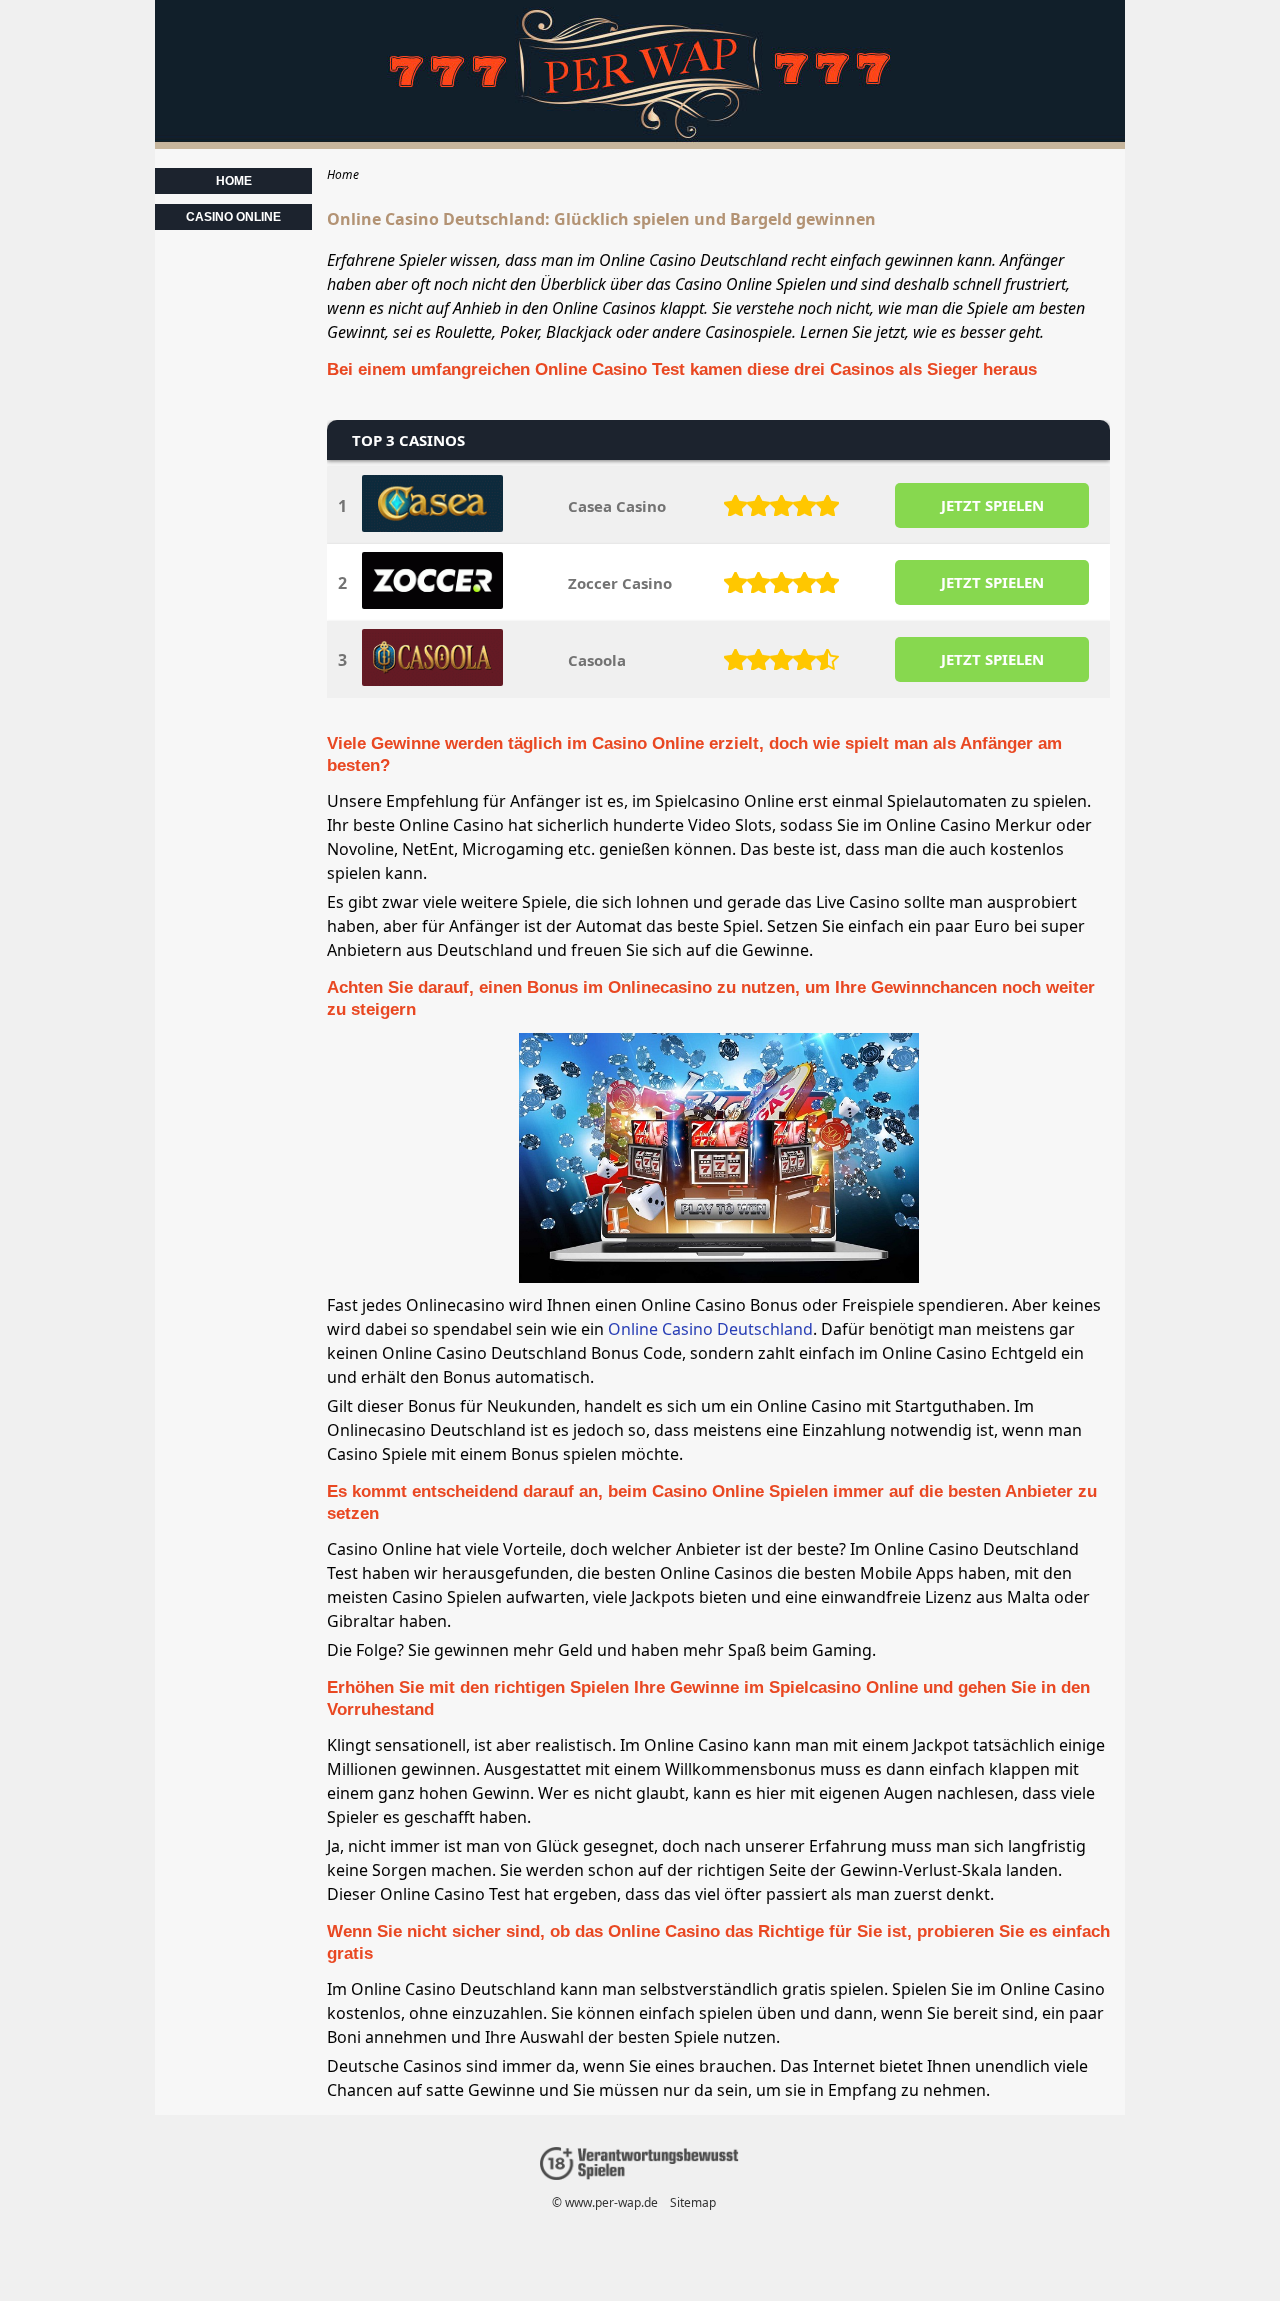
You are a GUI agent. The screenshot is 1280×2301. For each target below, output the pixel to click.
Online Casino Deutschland (710, 1329)
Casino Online (233, 217)
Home (234, 181)
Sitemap (693, 2202)
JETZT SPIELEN (992, 505)
